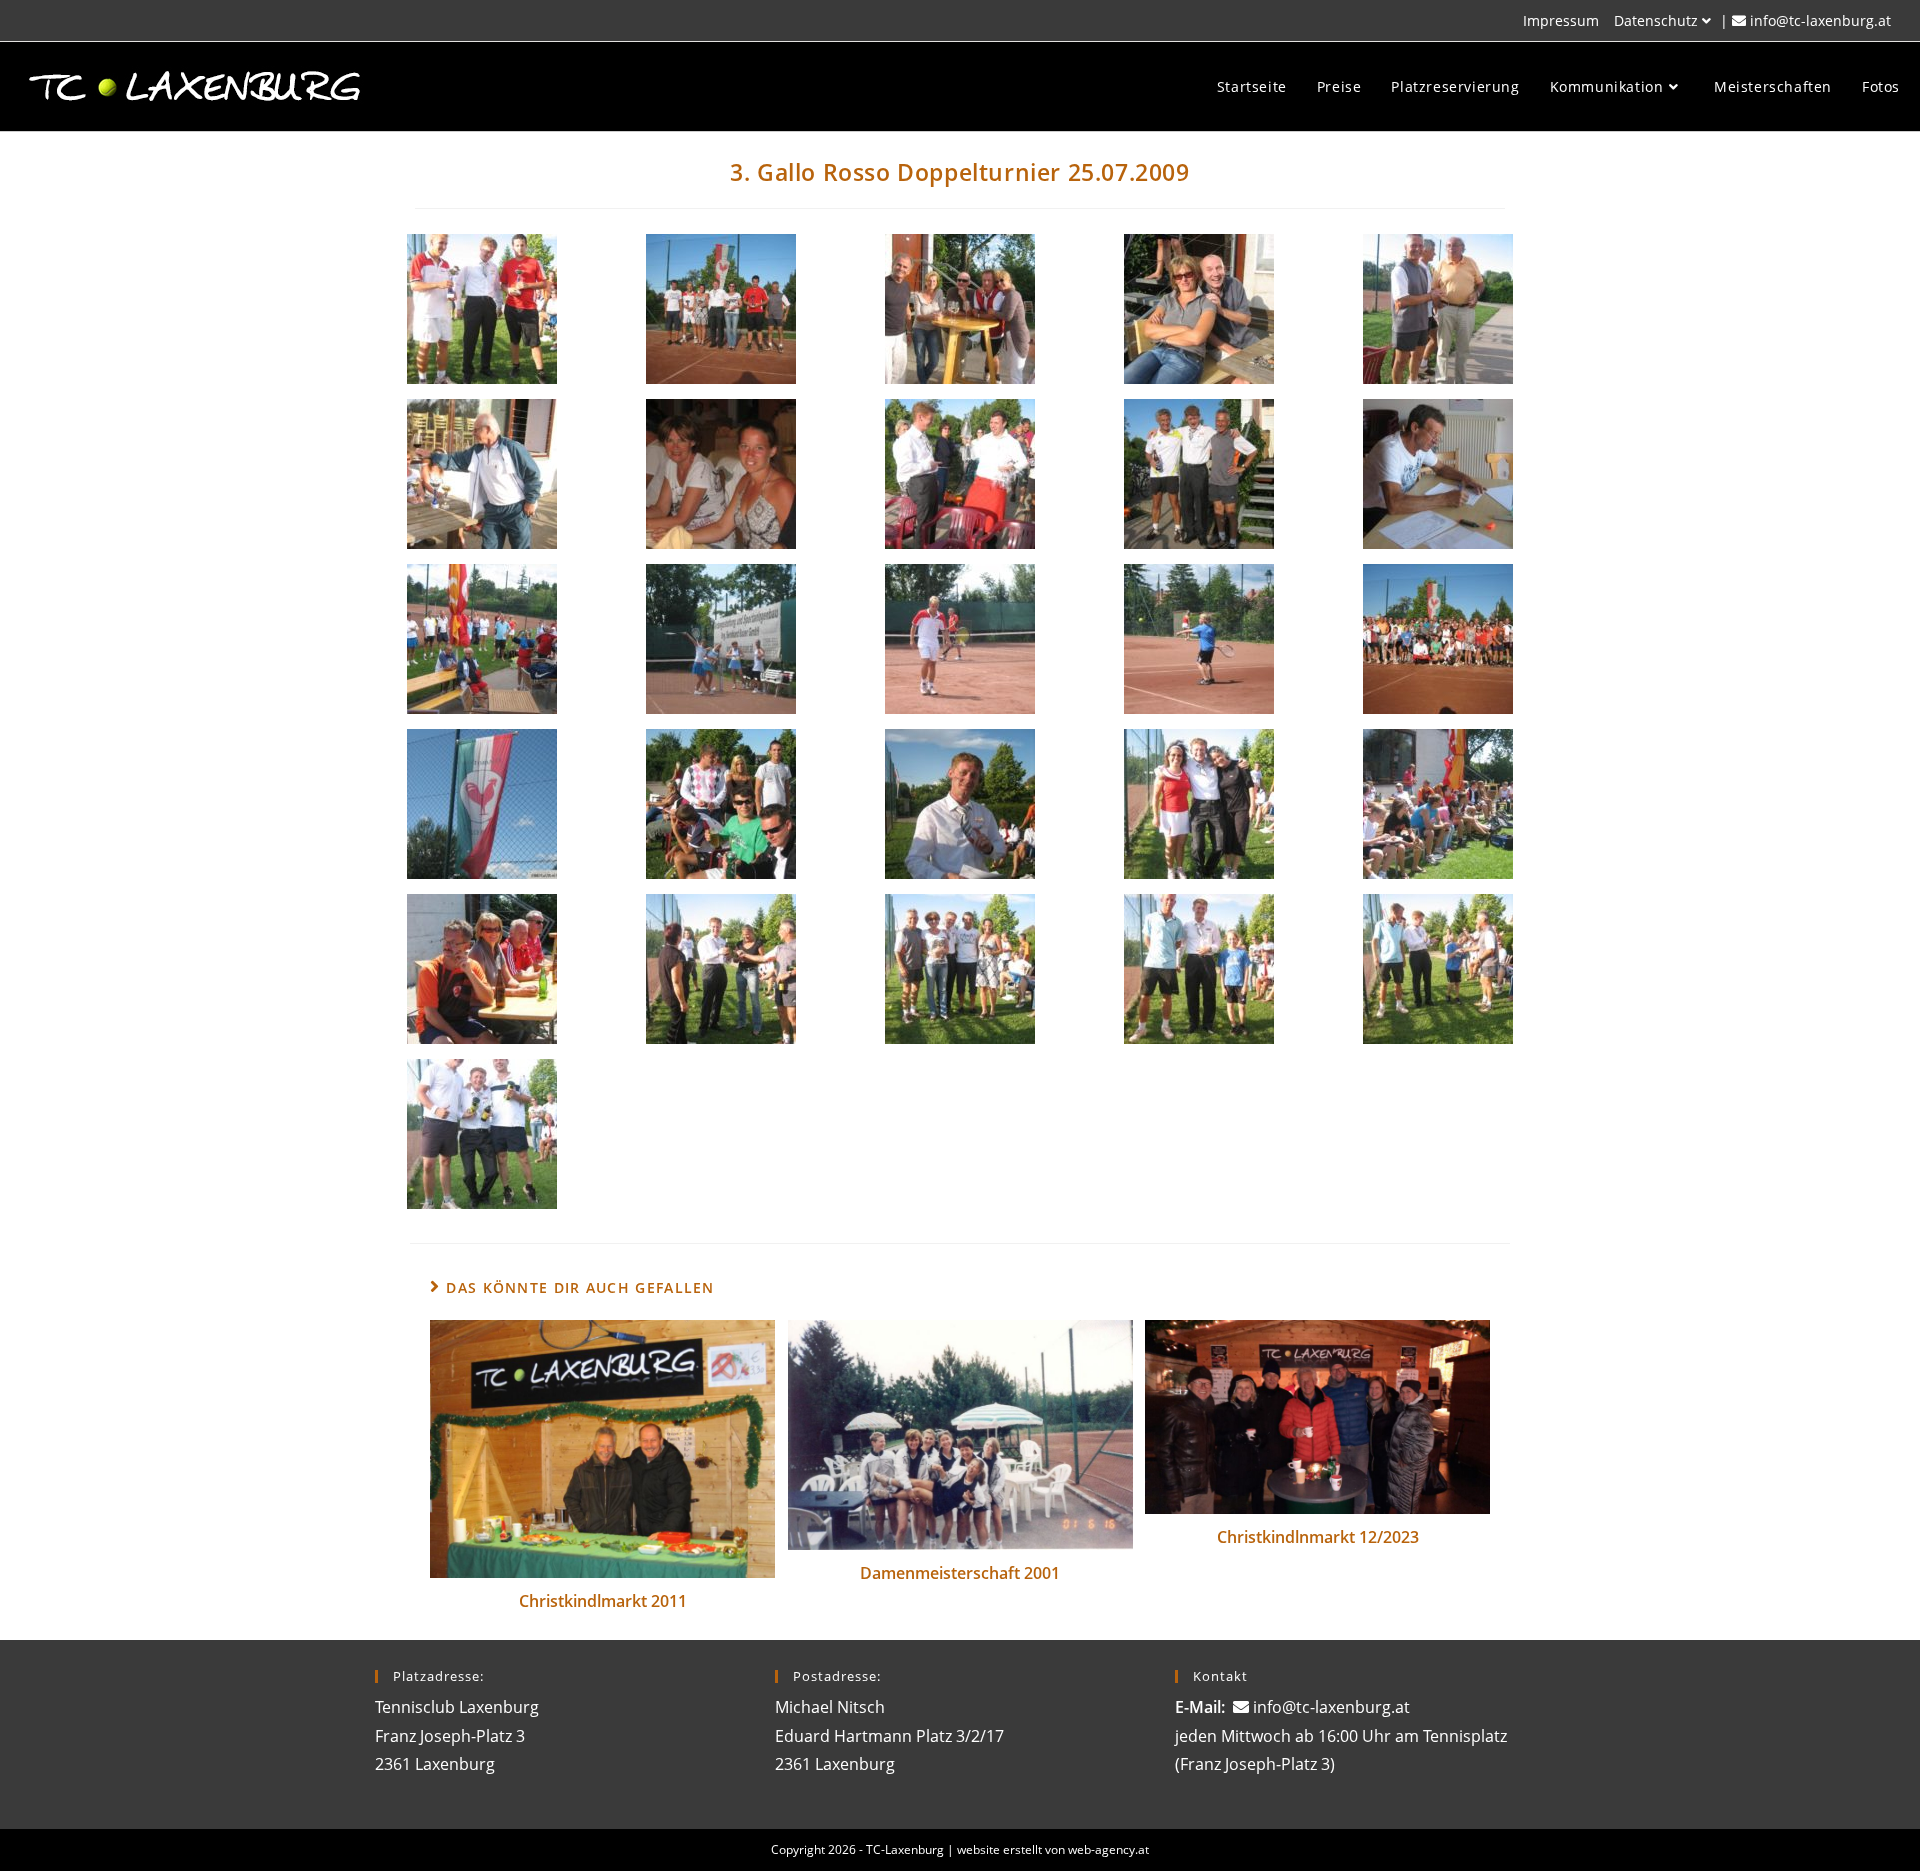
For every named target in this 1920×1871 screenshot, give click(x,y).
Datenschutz (1656, 20)
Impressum (1561, 20)
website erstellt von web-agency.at (1053, 1849)
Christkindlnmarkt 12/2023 (1318, 1537)
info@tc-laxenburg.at (1820, 20)
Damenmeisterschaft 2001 (960, 1573)
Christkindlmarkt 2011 (603, 1601)
